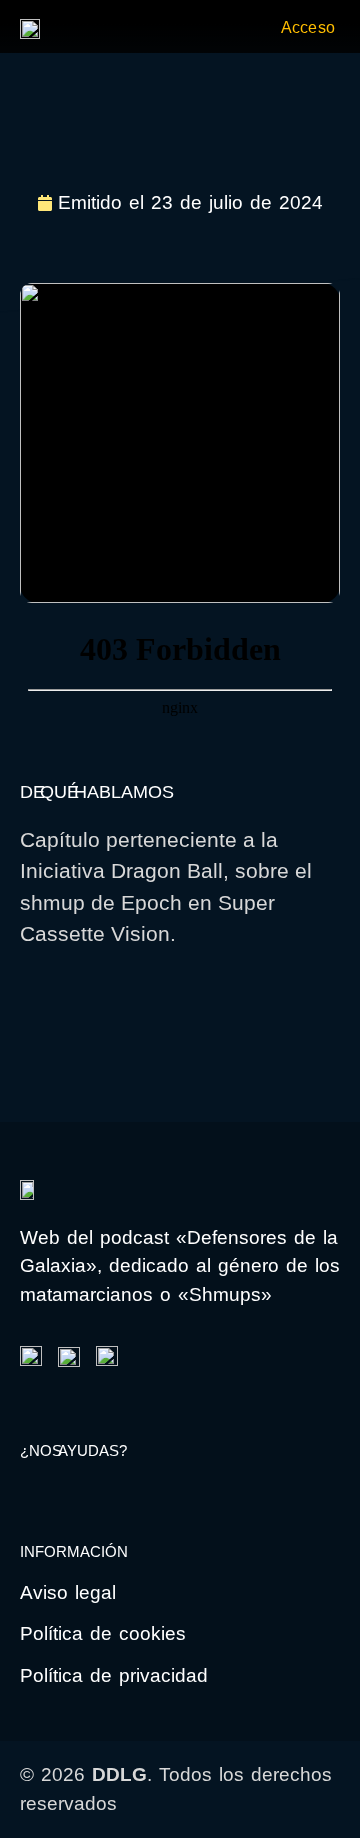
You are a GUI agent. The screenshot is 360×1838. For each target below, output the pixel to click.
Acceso (308, 27)
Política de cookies (103, 1633)
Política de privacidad (114, 1675)
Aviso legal (68, 1592)
